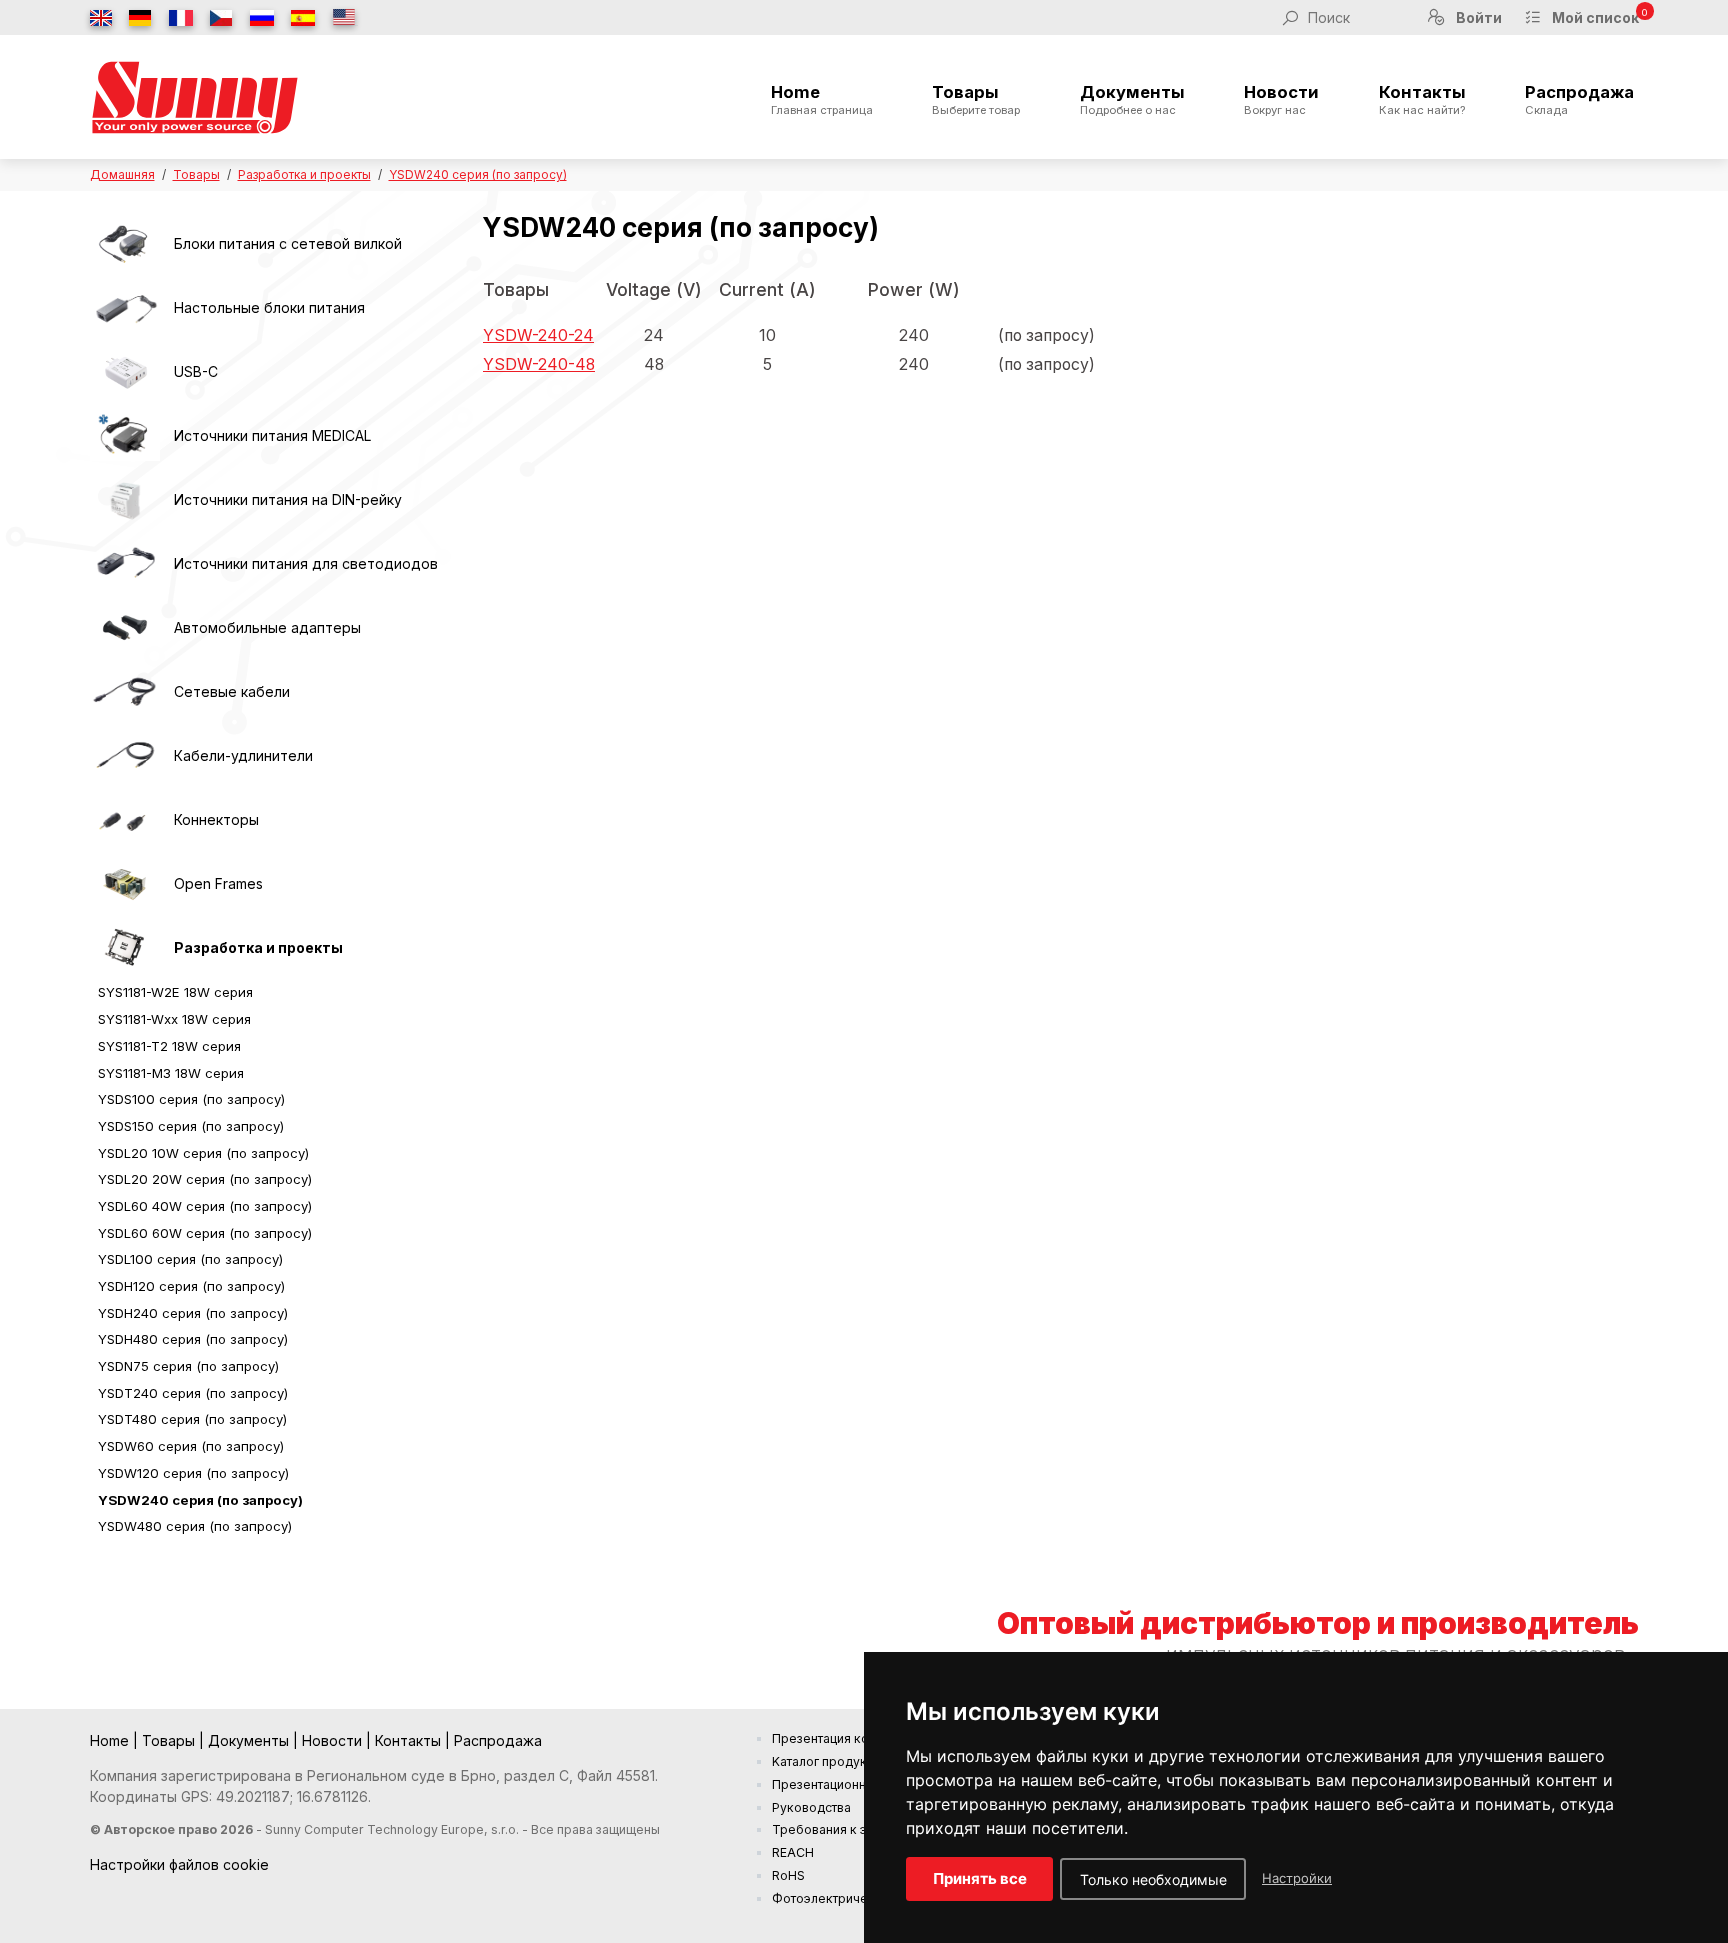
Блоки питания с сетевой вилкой (288, 243)
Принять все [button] (980, 1878)
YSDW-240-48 (539, 364)
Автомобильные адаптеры (267, 627)
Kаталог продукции (830, 1761)
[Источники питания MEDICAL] (125, 436)
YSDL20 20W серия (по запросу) (205, 1179)
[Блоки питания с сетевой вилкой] (125, 244)
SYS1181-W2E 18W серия (175, 992)
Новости (1281, 100)
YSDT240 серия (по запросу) (193, 1393)
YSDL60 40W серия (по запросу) (205, 1206)
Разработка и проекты (304, 174)
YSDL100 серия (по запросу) (190, 1259)
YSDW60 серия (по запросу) (191, 1446)
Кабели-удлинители (243, 755)
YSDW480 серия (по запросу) (195, 1526)
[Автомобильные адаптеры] (125, 628)
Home (822, 100)
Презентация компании (842, 1738)
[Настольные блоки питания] (125, 308)
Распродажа (1579, 100)
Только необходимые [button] (1153, 1879)
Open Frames (218, 883)
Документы (1132, 100)
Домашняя (122, 174)
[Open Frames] (125, 884)
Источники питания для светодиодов (306, 563)
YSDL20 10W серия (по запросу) (203, 1153)
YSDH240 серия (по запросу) (193, 1313)
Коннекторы (216, 819)
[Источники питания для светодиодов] (125, 564)
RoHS (788, 1875)
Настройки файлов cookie (179, 1864)
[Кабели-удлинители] (125, 756)
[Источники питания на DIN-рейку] (125, 500)
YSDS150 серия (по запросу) (191, 1126)
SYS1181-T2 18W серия (169, 1046)
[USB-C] (125, 372)
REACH (793, 1852)
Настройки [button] (1297, 1878)
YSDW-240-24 (538, 335)
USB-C (196, 371)
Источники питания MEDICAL (272, 435)
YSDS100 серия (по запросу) (191, 1099)
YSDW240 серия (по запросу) (478, 174)
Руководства (811, 1807)
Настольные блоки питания (269, 307)
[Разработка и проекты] (125, 948)
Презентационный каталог (851, 1784)
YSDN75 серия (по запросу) (188, 1366)
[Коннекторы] (125, 820)
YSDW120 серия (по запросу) (193, 1473)
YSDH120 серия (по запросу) (191, 1286)
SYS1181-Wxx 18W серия (174, 1019)
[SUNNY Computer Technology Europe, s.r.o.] (195, 97)
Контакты (1422, 100)
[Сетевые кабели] (125, 692)
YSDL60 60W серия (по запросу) (205, 1233)
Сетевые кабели (232, 691)
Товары (976, 100)
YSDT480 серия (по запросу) (192, 1419)
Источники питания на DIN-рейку (288, 499)
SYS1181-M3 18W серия (171, 1073)
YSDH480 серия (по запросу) (193, 1339)
